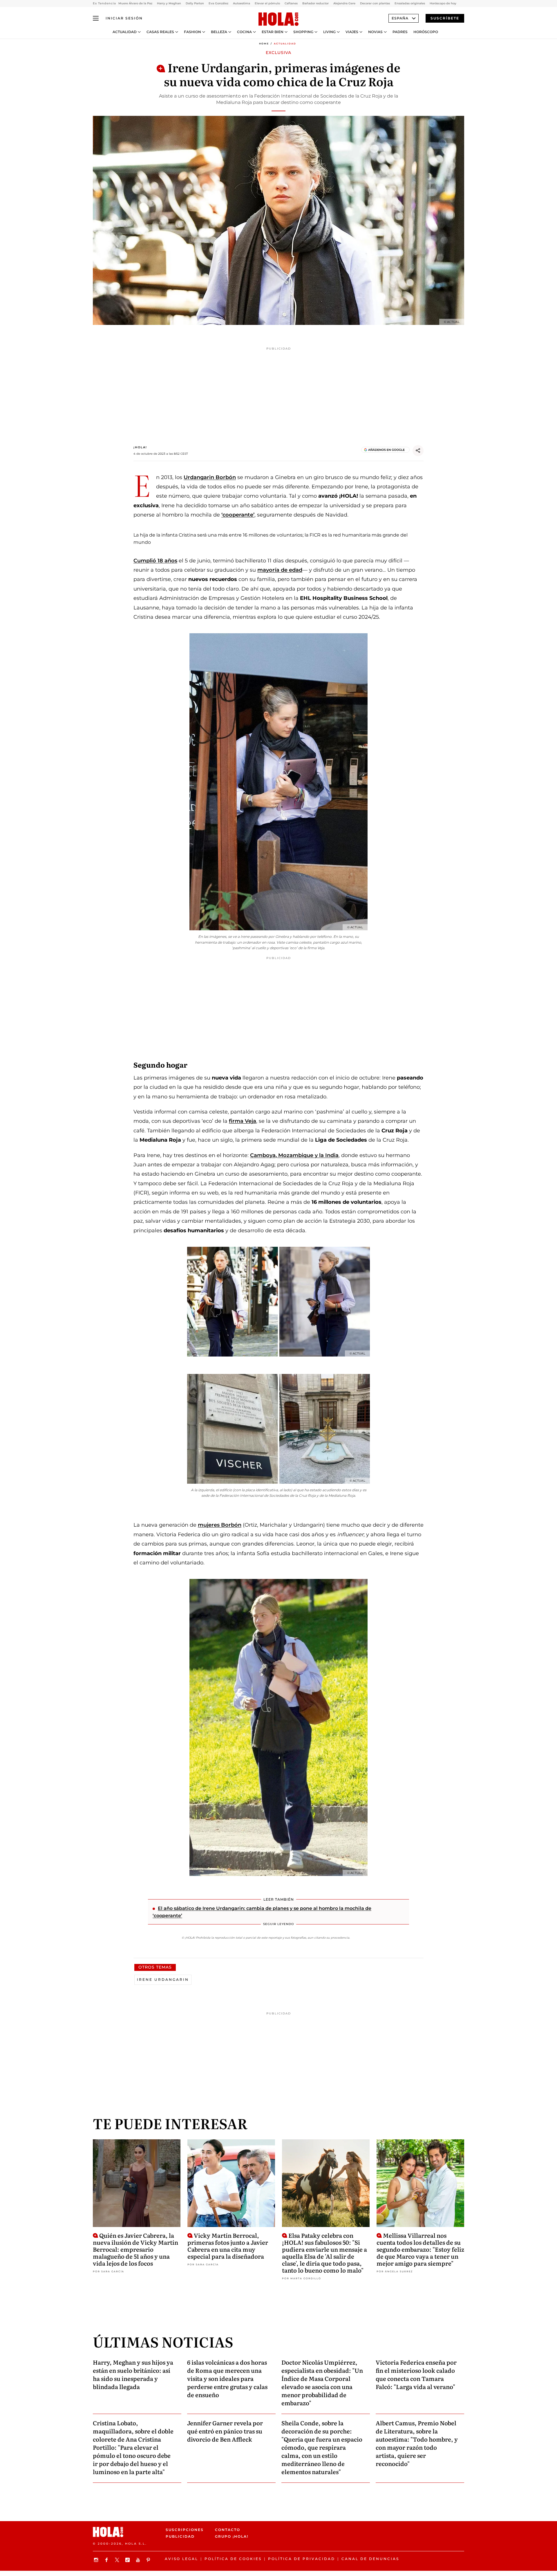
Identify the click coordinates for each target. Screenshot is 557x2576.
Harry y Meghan (169, 3)
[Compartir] (418, 451)
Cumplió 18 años (155, 561)
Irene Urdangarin (163, 1979)
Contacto (228, 2530)
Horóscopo (426, 32)
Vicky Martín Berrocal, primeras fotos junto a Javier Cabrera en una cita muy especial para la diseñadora (228, 2246)
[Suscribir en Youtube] (139, 2560)
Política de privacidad (302, 2559)
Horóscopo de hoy (443, 3)
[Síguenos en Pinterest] (149, 2560)
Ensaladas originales (410, 3)
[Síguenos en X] (118, 2560)
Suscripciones (185, 2530)
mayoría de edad (280, 570)
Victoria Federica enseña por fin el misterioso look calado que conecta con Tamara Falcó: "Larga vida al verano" (416, 2374)
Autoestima (242, 3)
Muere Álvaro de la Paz (135, 3)
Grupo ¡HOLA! (232, 2536)
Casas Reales (160, 32)
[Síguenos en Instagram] (97, 2560)
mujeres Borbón (220, 1525)
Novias (375, 32)
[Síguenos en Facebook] (107, 2560)
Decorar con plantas (375, 3)
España (400, 18)
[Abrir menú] (96, 18)
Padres (400, 32)
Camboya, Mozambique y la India (294, 1155)
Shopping (303, 32)
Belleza (219, 32)
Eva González (218, 3)
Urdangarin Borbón (210, 477)
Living (329, 32)
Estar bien (273, 32)
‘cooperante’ (238, 515)
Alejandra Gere (344, 3)
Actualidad (125, 32)
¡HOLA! (140, 447)
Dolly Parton (195, 3)
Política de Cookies (233, 2559)
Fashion (192, 32)
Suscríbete (445, 18)
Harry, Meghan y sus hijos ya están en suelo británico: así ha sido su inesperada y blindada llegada (133, 2374)
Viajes (352, 32)
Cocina (244, 32)
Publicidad (180, 2536)
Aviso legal (181, 2559)
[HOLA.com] (278, 19)
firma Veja (243, 1121)
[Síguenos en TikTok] (128, 2560)
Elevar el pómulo (267, 3)
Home (264, 44)
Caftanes (291, 3)
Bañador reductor (315, 3)
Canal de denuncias (370, 2559)
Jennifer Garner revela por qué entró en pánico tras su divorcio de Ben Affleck (225, 2431)
